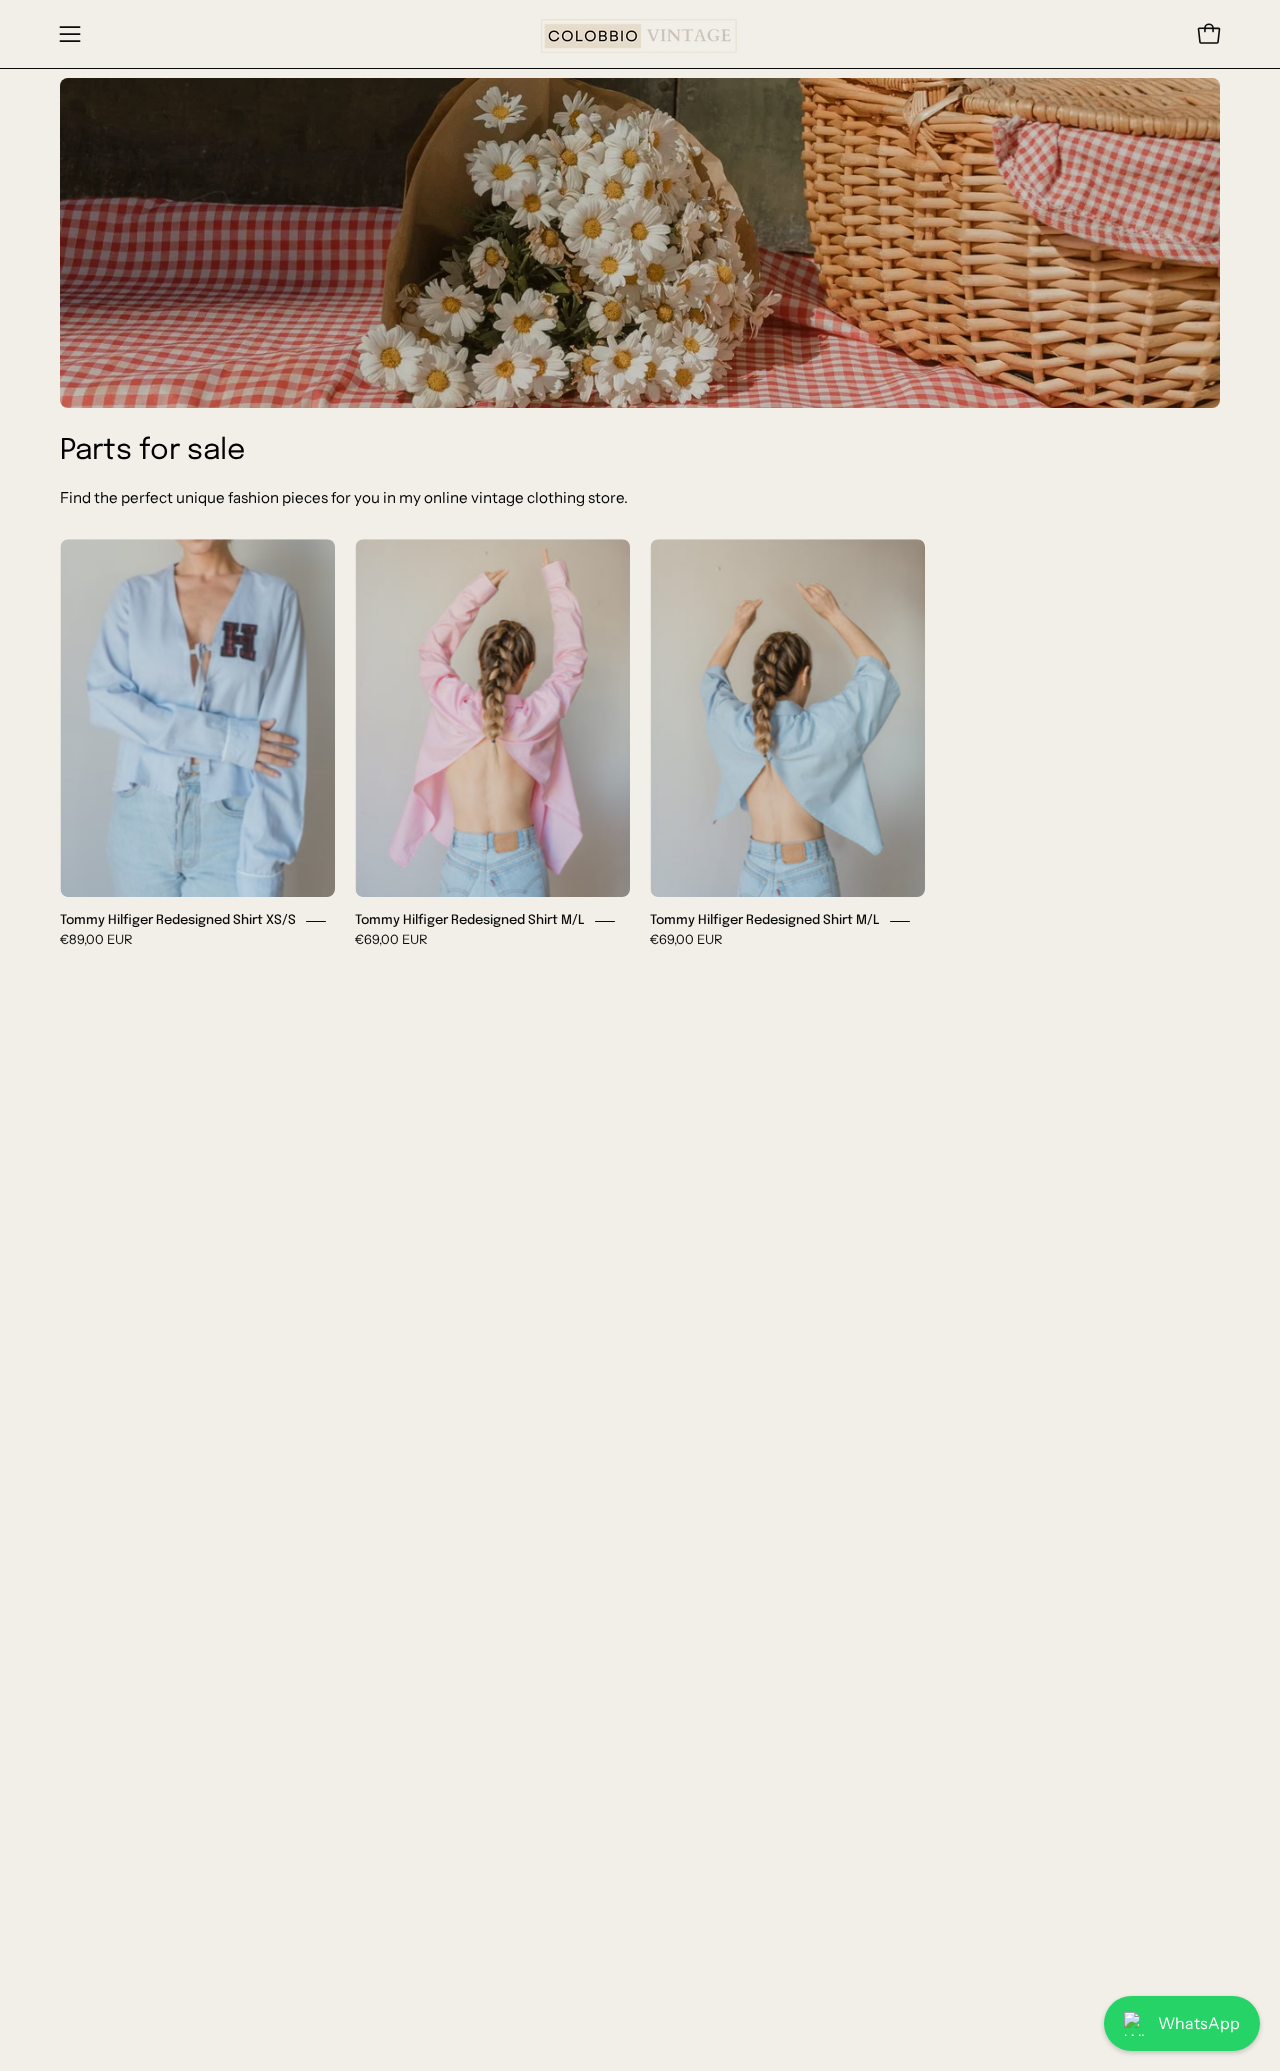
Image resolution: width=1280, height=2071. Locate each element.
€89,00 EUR (96, 939)
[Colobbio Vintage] (640, 34)
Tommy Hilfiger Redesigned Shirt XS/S (178, 920)
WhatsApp (1199, 2023)
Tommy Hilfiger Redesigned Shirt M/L (470, 920)
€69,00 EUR (391, 939)
